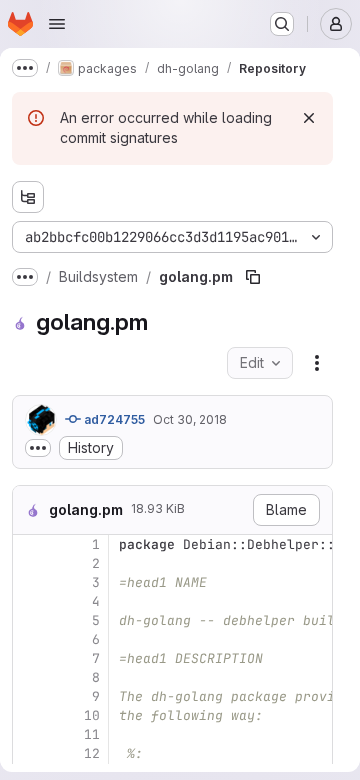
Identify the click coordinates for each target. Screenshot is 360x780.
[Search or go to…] (282, 24)
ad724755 (113, 419)
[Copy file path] (253, 277)
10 (92, 715)
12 (92, 753)
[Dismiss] (309, 118)
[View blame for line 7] (30, 658)
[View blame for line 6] (30, 639)
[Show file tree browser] (28, 197)
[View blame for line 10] (30, 715)
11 (92, 734)
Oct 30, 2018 (190, 419)
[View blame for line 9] (30, 696)
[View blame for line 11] (30, 734)
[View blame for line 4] (30, 601)
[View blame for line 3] (30, 582)
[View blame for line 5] (30, 620)
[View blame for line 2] (30, 563)
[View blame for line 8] (30, 677)
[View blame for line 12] (30, 753)
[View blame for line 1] (30, 544)
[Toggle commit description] (38, 448)
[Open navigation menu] (57, 24)
